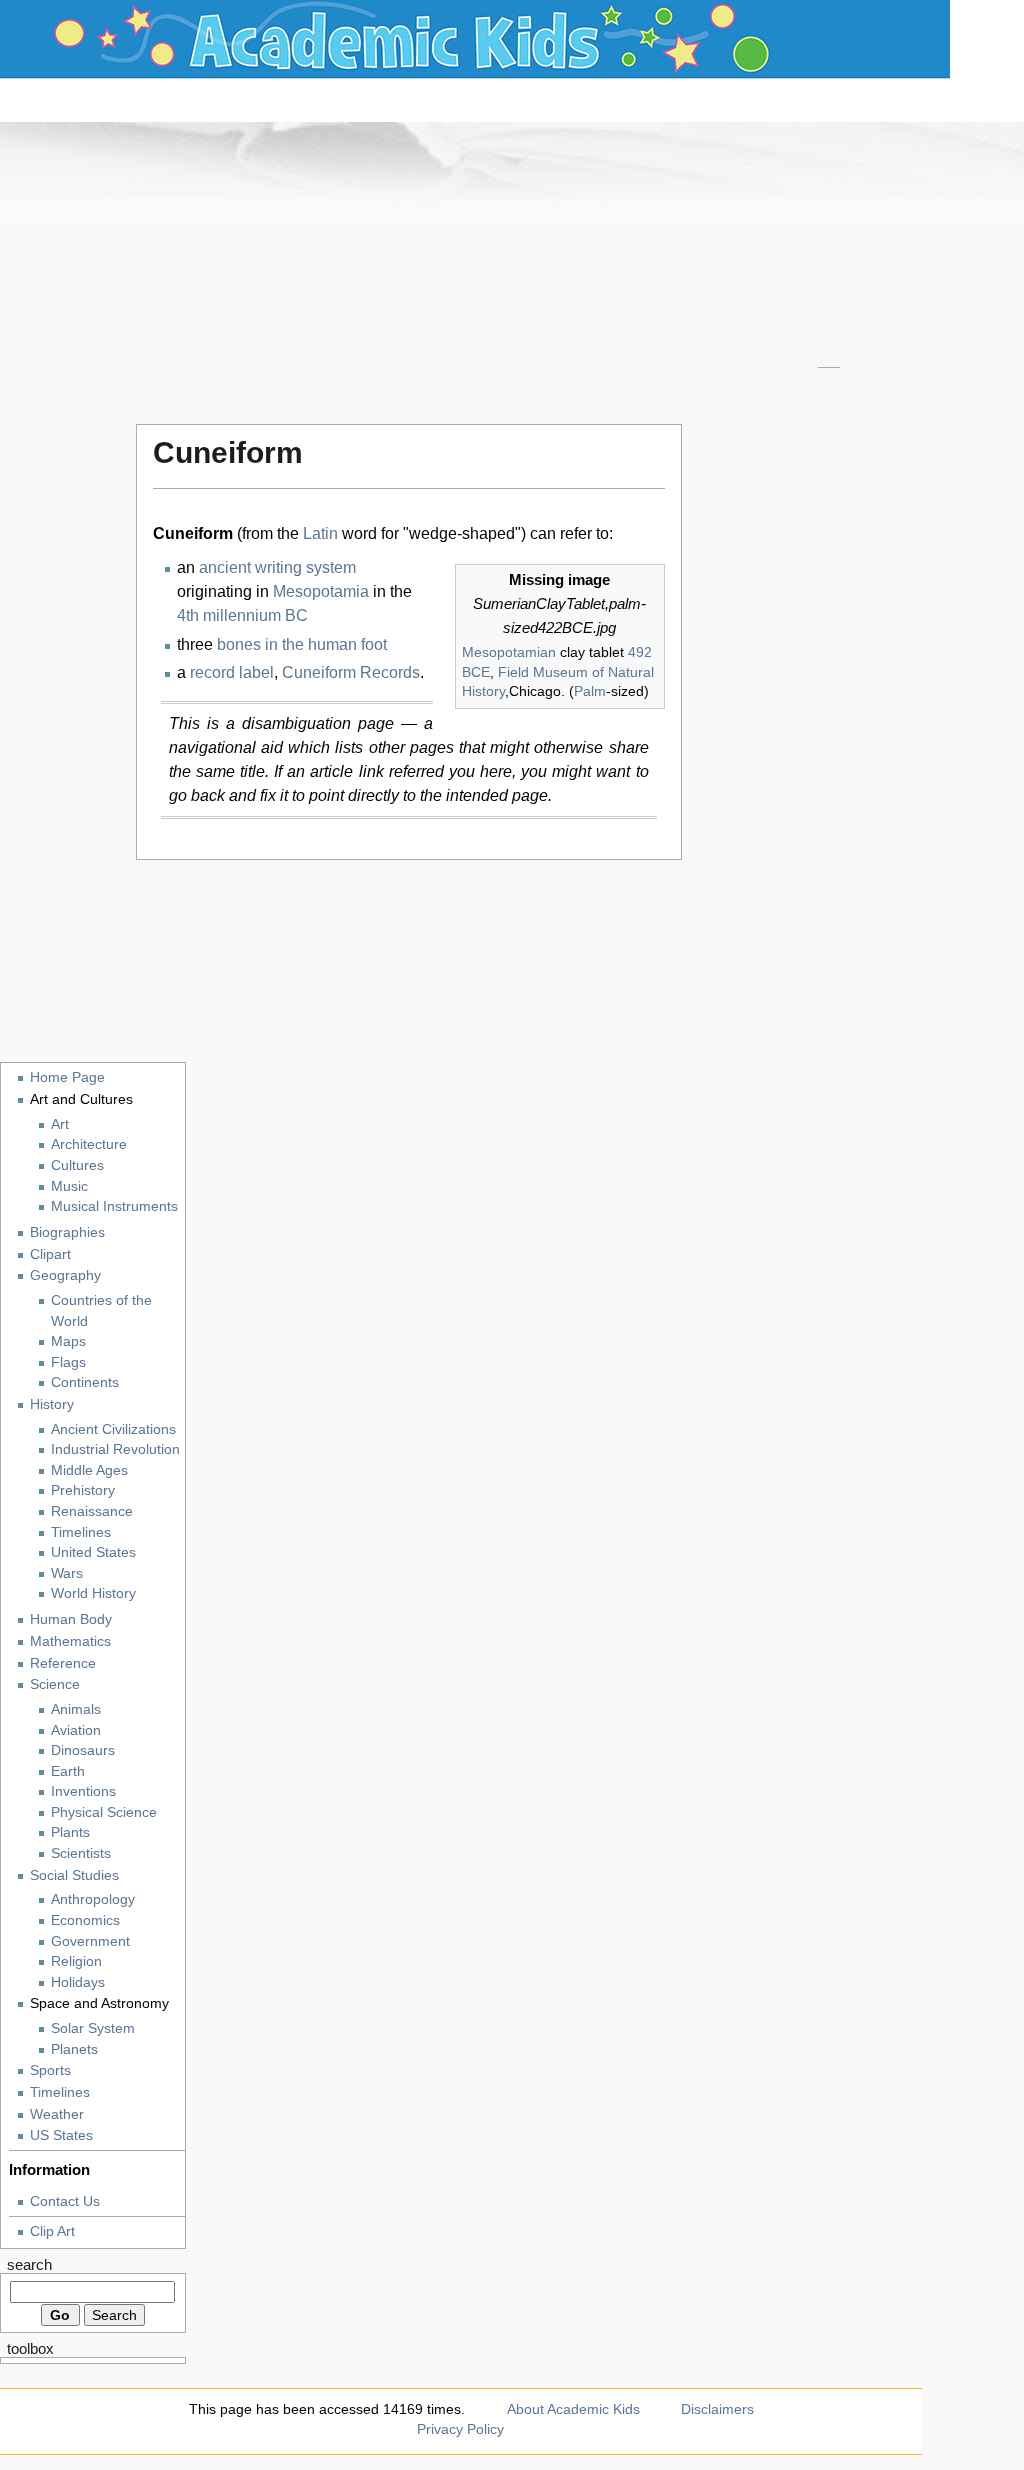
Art (60, 1124)
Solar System (93, 2028)
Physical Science (104, 1812)
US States (61, 2135)
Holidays (78, 1982)
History (52, 1404)
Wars (67, 1573)
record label (232, 672)
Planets (74, 2049)
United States (93, 1552)
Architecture (89, 1144)
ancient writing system (277, 567)
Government (90, 1941)
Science (55, 1684)
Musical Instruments (114, 1206)
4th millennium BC (242, 615)
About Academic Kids (573, 2409)
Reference (63, 1663)
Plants (70, 1832)
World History (93, 1593)
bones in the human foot (302, 644)
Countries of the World (101, 1311)
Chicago (535, 691)
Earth (68, 1771)
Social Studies (74, 1875)
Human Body (71, 1619)
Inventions (83, 1791)
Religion (76, 1961)
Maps (68, 1341)
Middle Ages (89, 1470)
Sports (50, 2070)
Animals (76, 1709)
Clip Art (52, 2231)
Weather (57, 2114)
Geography (65, 1275)
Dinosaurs (83, 1750)
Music (69, 1186)
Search (29, 2265)
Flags (68, 1362)
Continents (85, 1382)
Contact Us (65, 2201)
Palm (590, 691)
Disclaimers (717, 2409)
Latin (320, 533)
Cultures (77, 1165)
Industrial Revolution (115, 1449)
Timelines (81, 1532)
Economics (85, 1920)
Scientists (81, 1853)
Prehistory (83, 1490)
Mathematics (70, 1641)
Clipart (50, 1254)
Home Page (67, 1077)
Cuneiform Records (351, 672)
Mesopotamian (509, 652)
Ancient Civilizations (113, 1429)
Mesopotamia (321, 591)
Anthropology (93, 1899)
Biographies (67, 1232)
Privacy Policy (460, 2429)
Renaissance (92, 1511)
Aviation (76, 1730)
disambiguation (296, 723)
